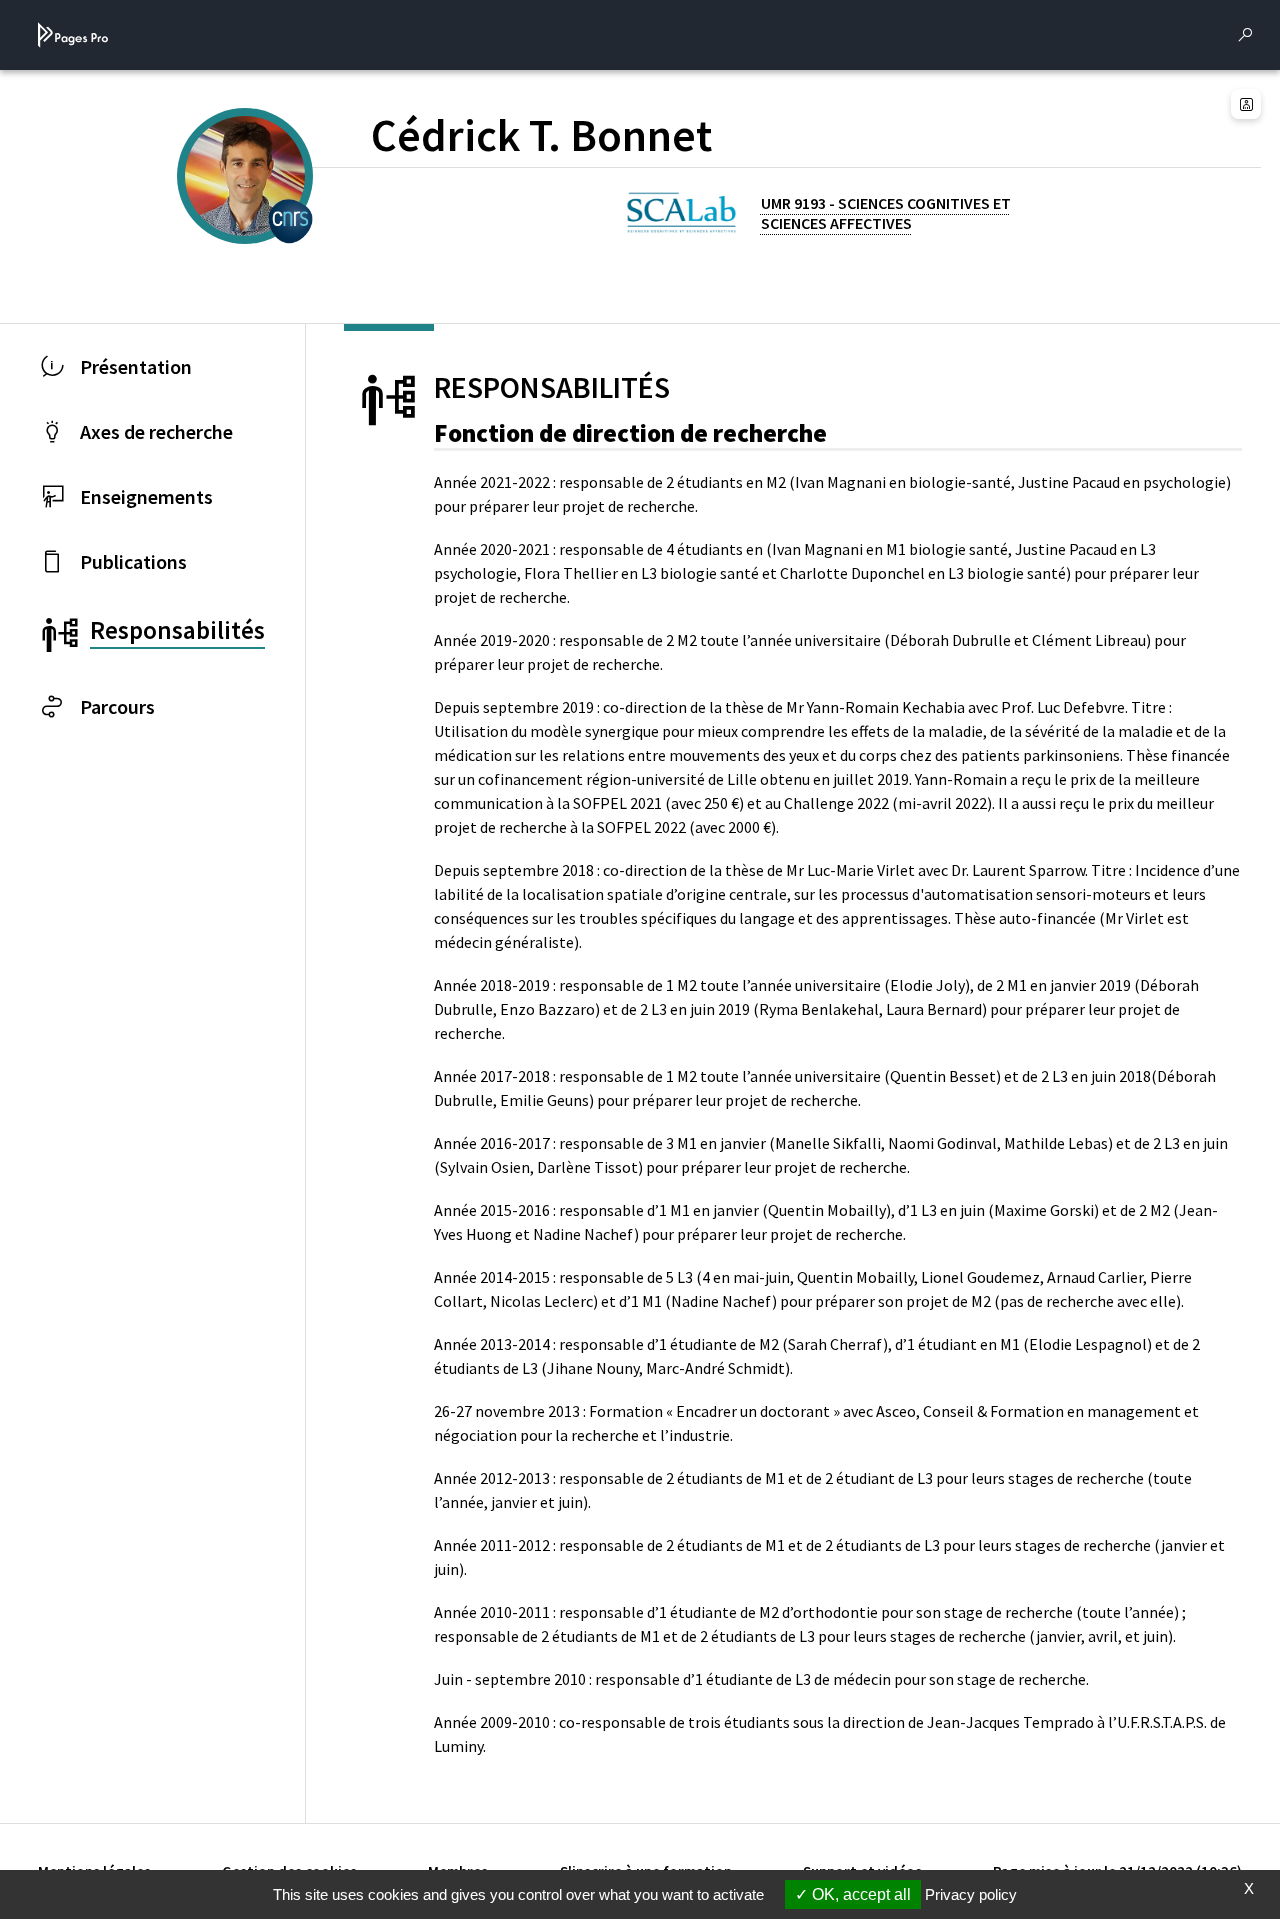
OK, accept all (859, 1894)
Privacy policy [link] (971, 1894)
